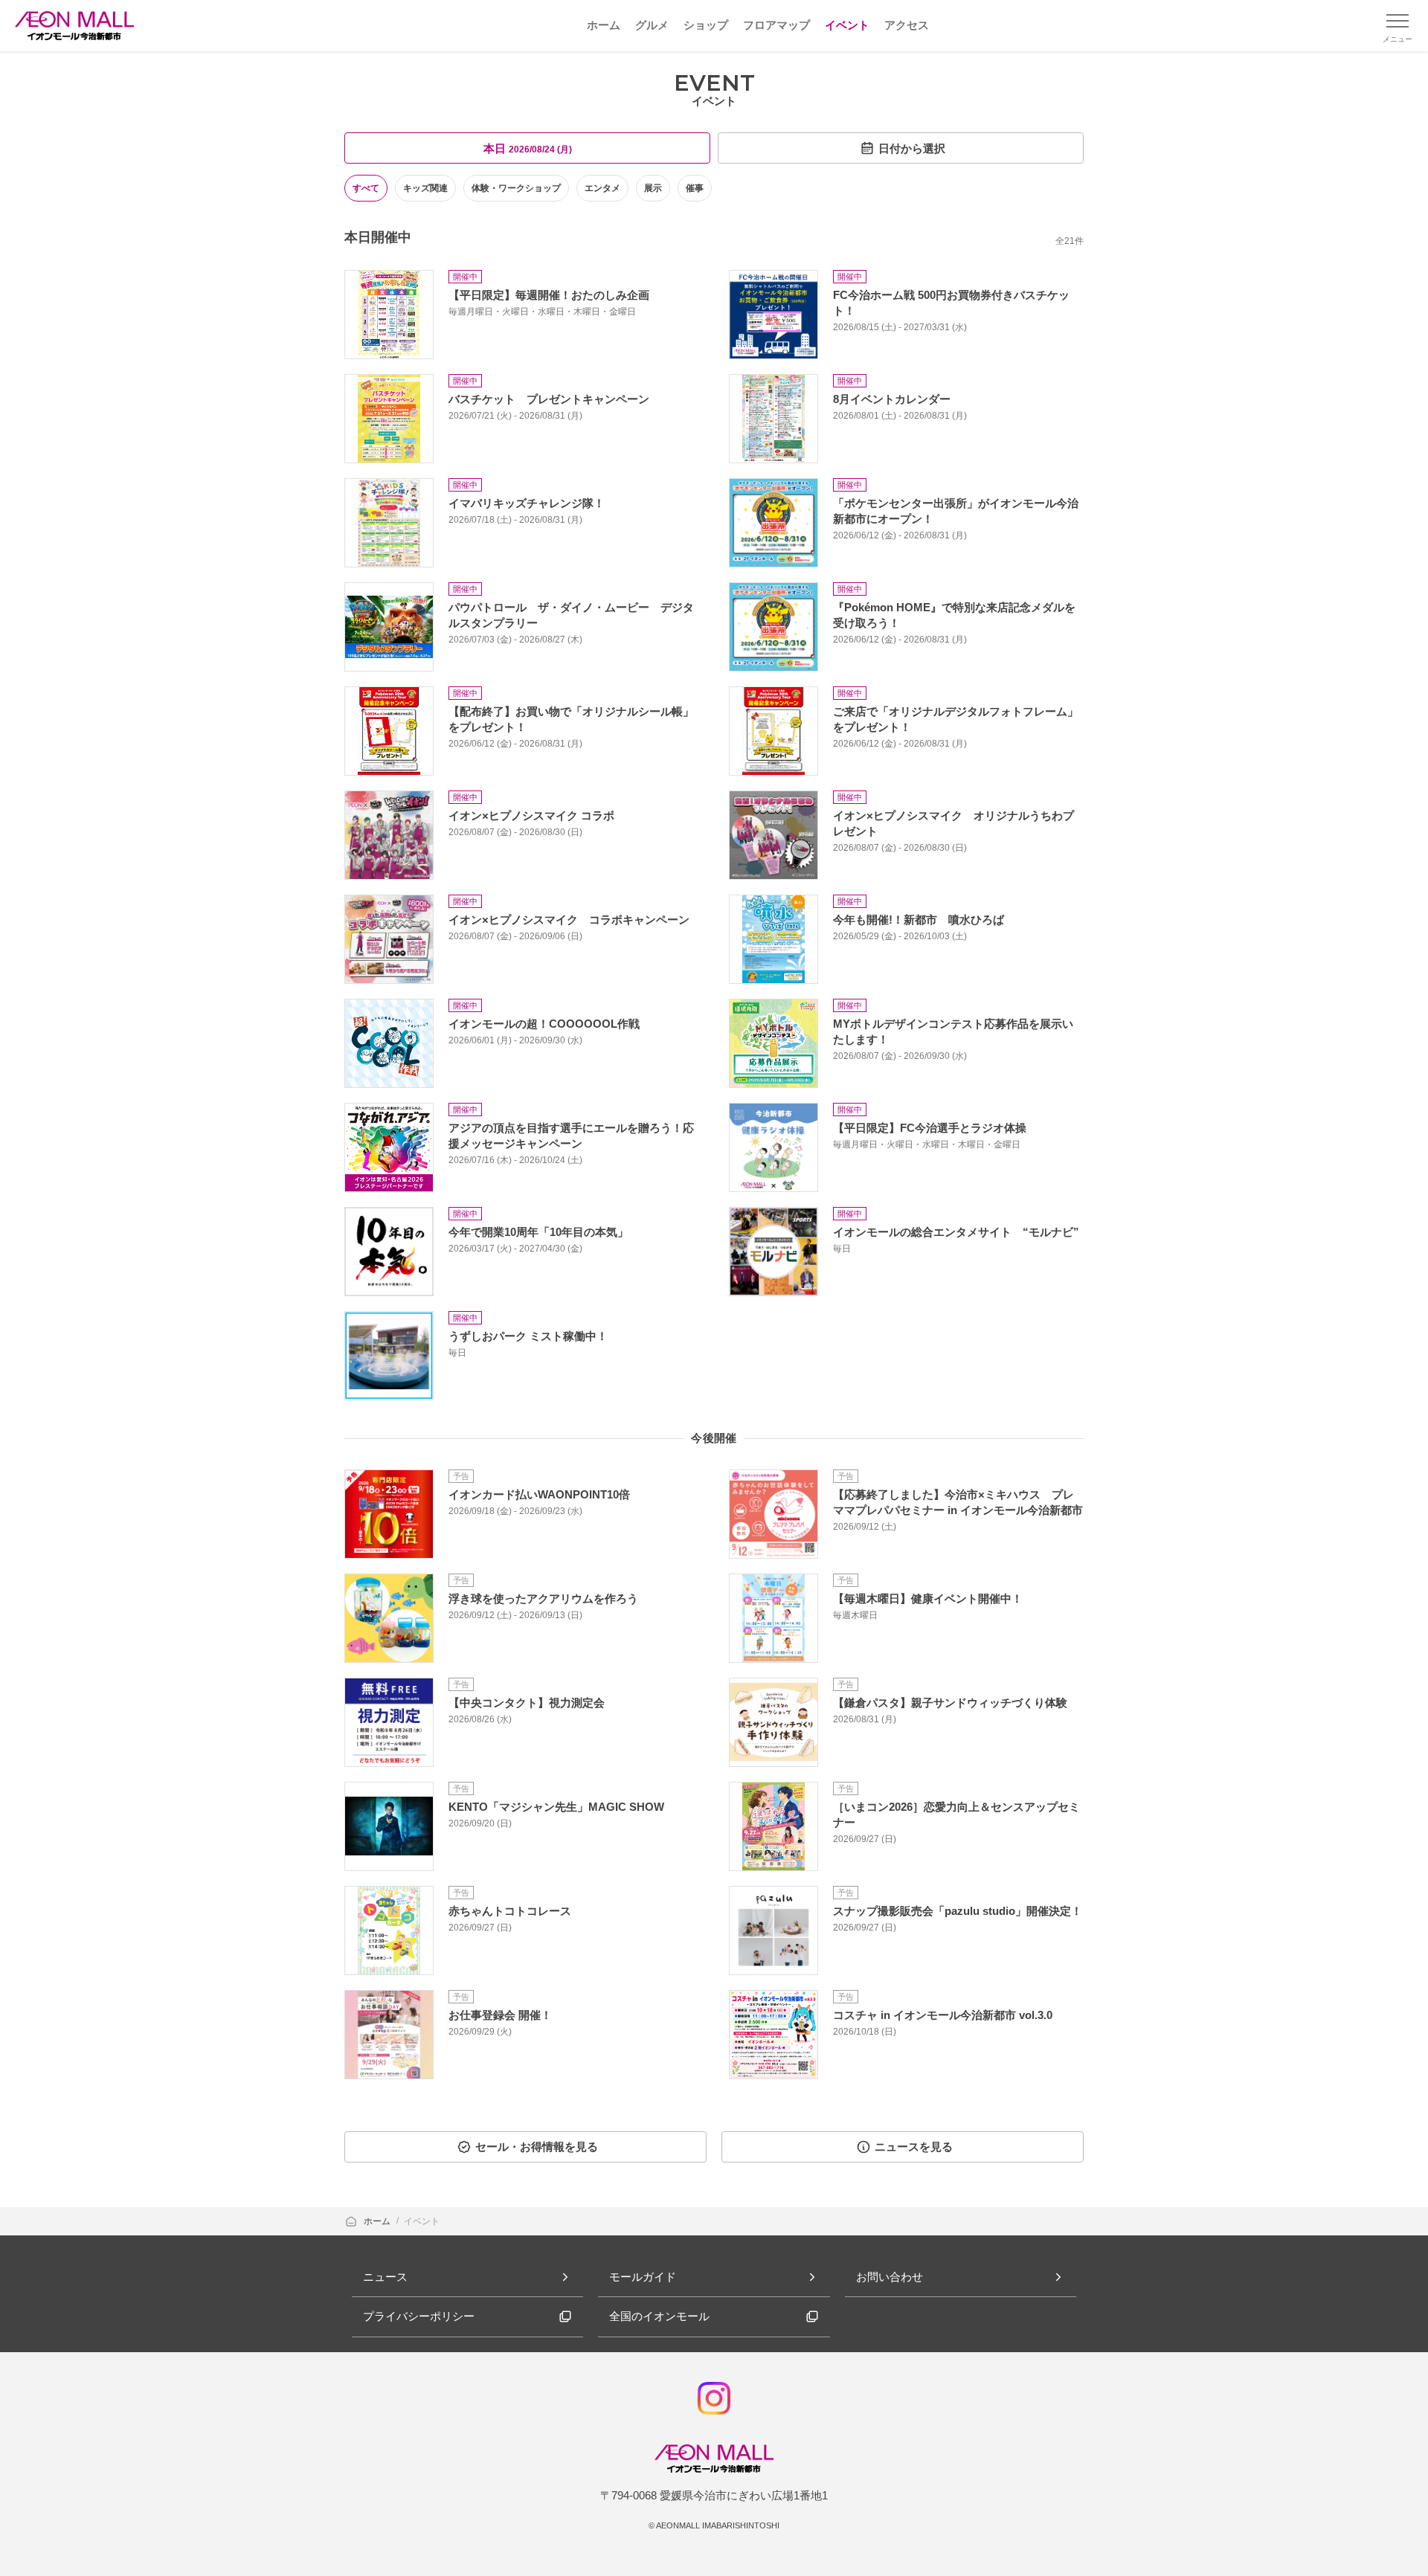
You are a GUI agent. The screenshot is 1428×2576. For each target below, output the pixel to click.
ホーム (378, 2221)
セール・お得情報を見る (537, 2147)
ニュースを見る (914, 2147)
